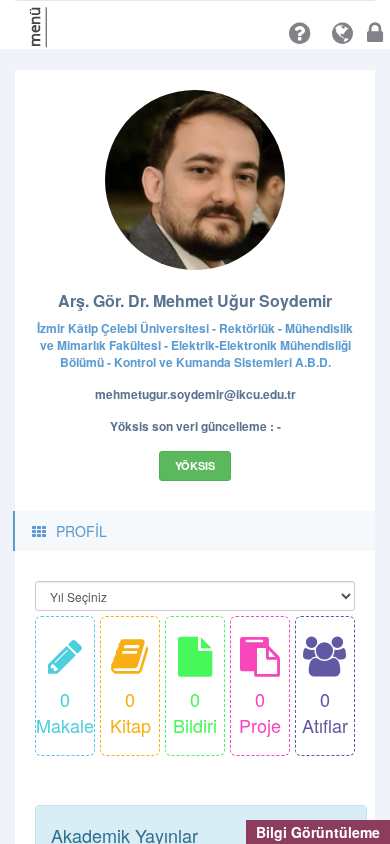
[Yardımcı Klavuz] (299, 33)
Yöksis (195, 465)
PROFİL (81, 531)
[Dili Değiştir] (342, 33)
